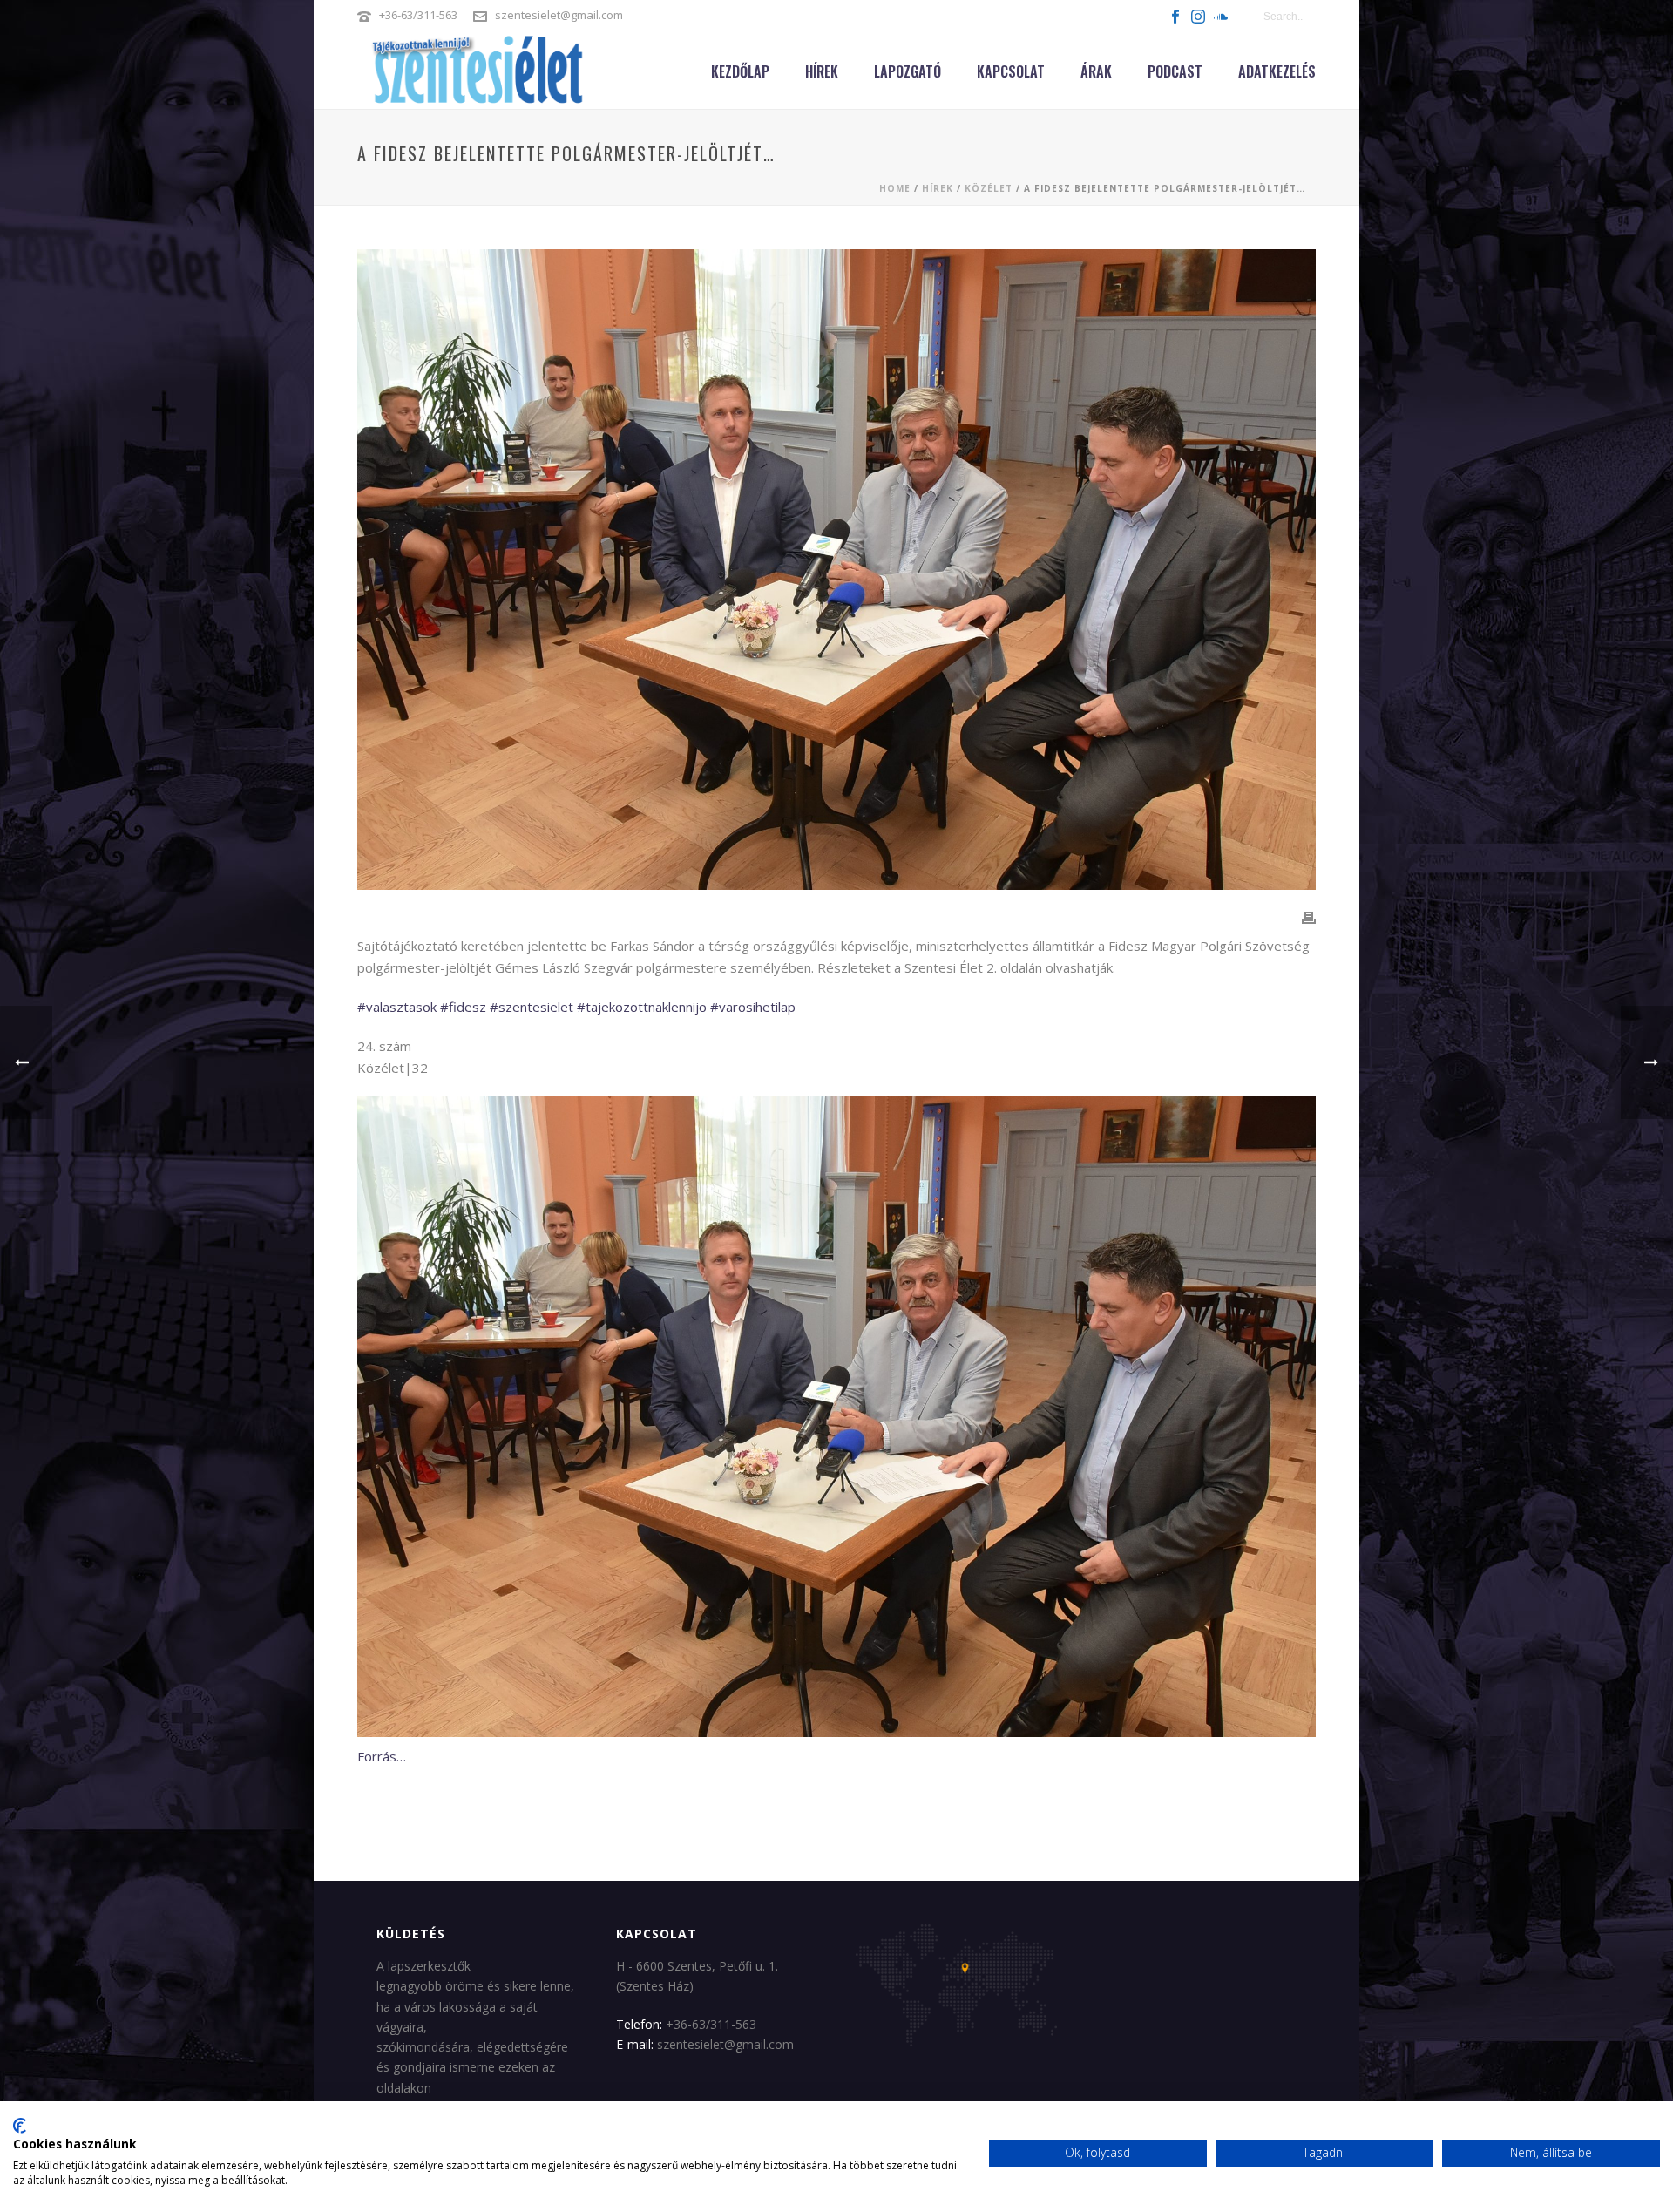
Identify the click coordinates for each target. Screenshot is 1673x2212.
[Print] (1309, 917)
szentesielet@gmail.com (559, 15)
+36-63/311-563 (418, 15)
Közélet (989, 188)
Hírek (822, 71)
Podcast (1175, 71)
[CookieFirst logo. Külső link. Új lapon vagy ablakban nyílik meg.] (20, 2126)
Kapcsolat (1011, 71)
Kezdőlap (740, 71)
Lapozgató (908, 71)
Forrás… (382, 1756)
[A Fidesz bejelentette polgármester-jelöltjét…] (836, 570)
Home (895, 188)
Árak (1096, 71)
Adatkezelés (1277, 71)
